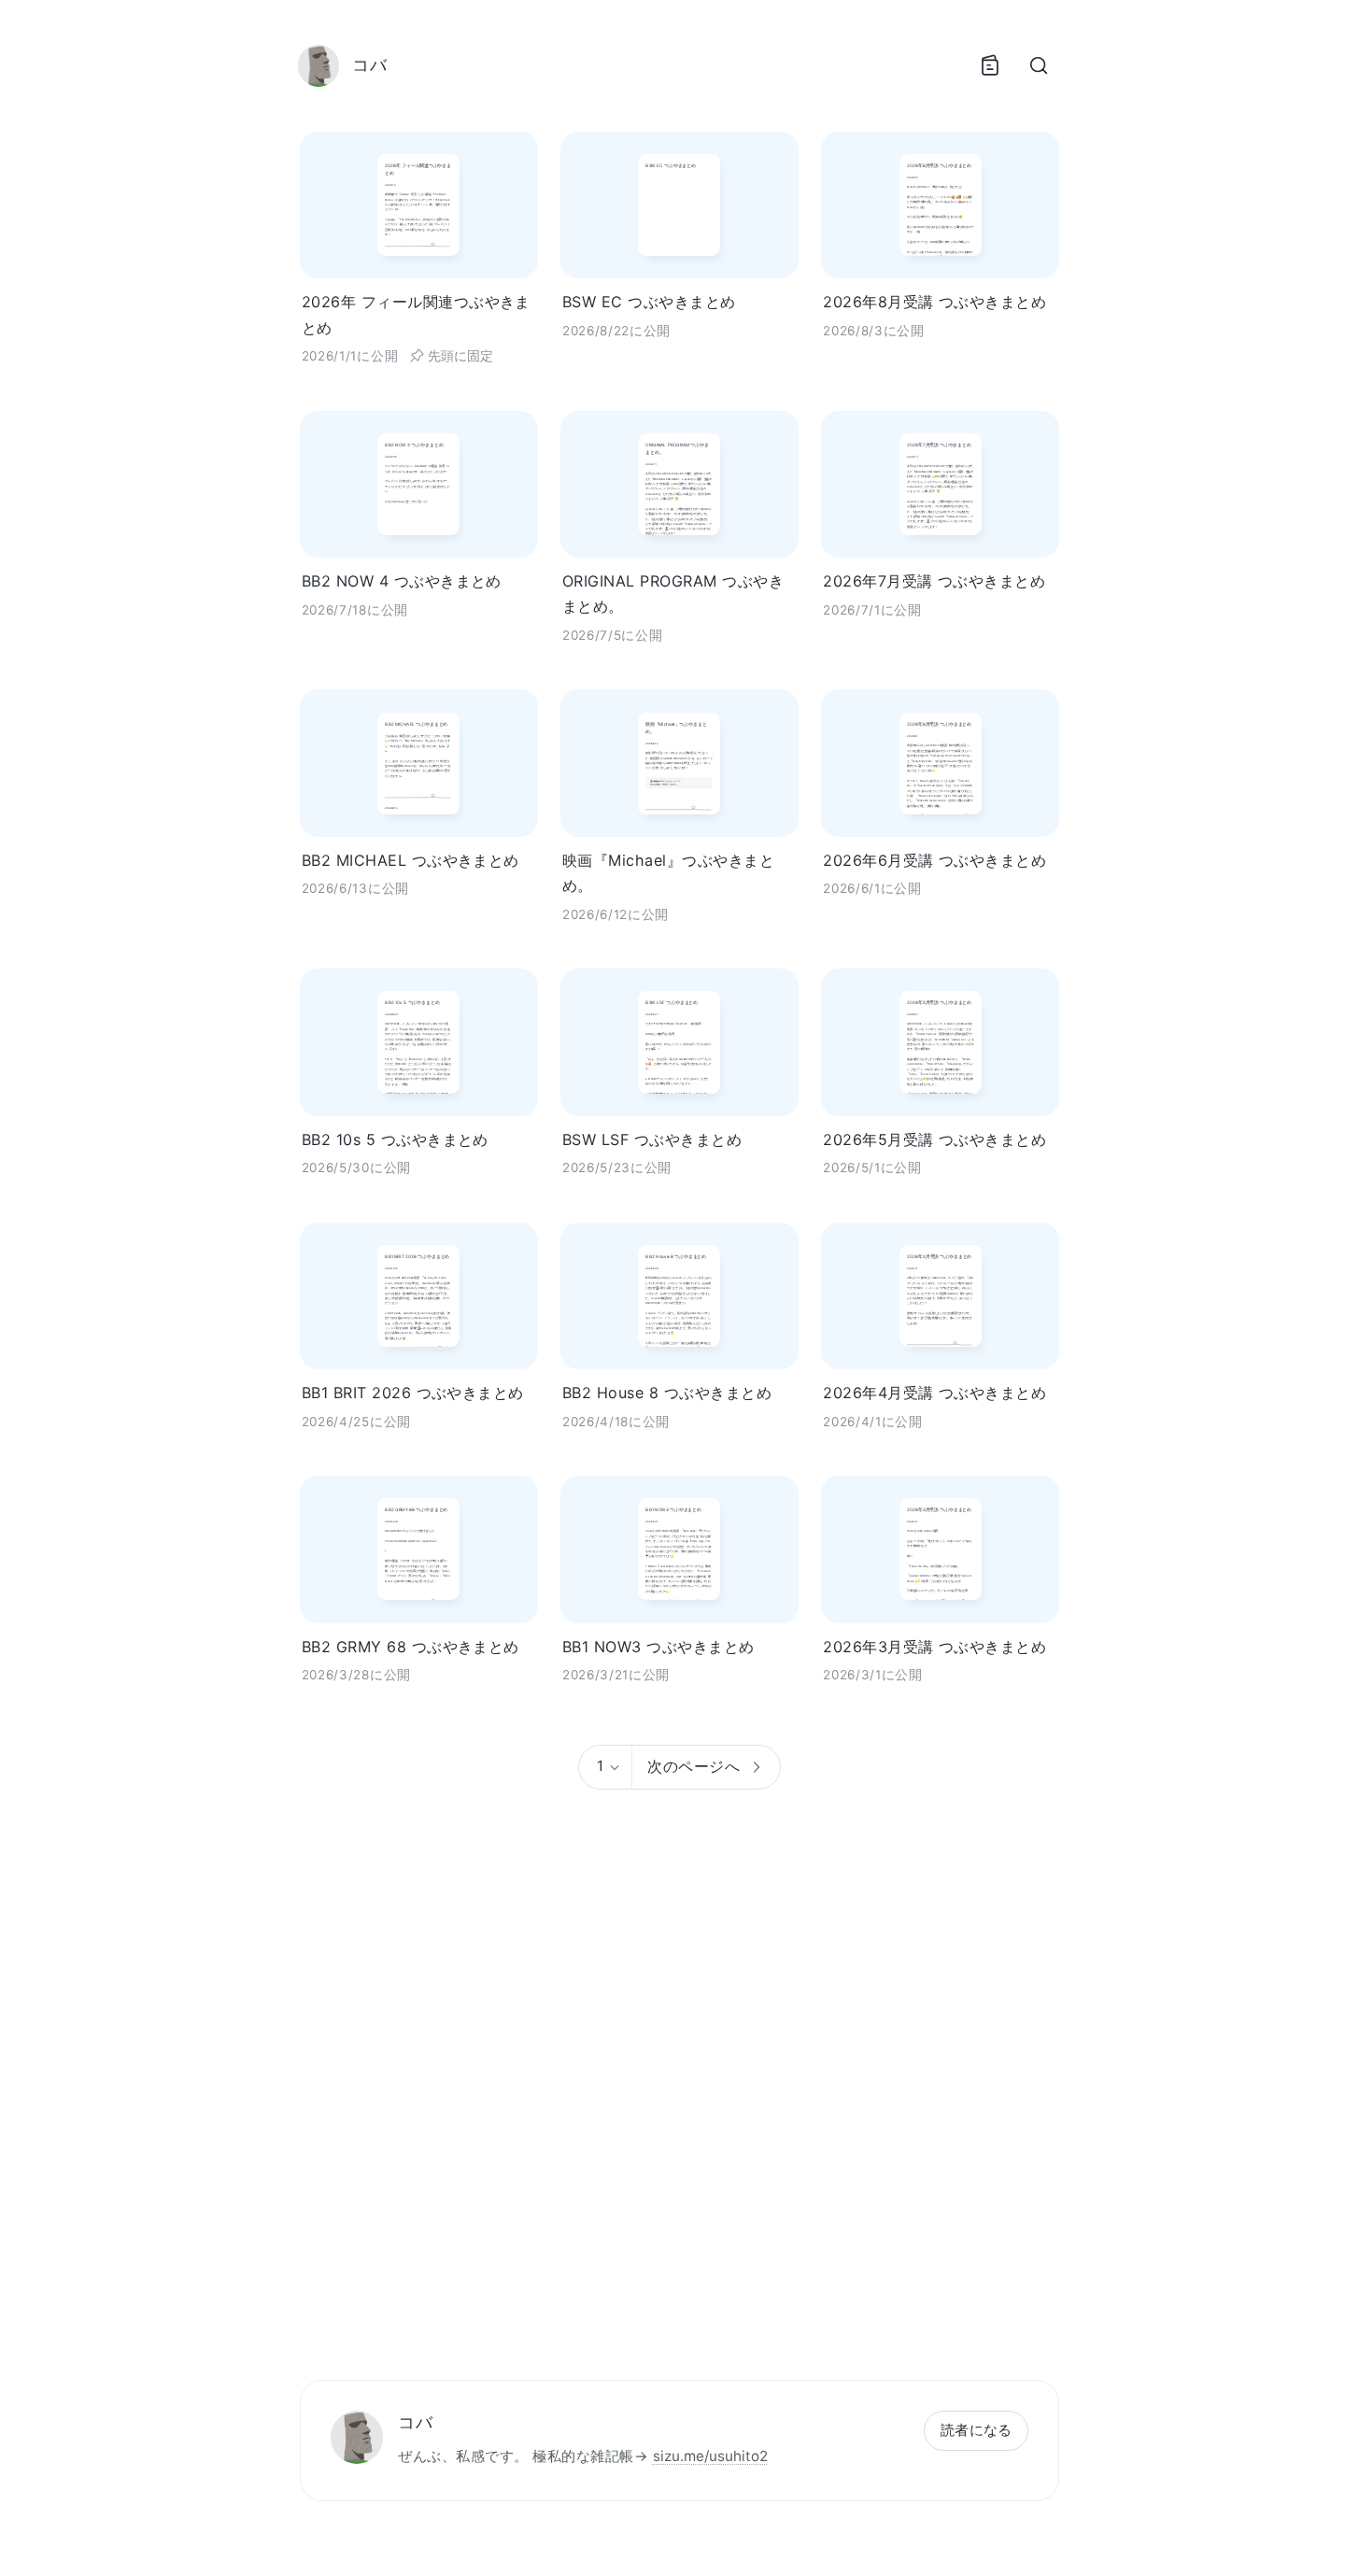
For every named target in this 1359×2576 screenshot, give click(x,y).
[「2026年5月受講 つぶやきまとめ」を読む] (940, 1042)
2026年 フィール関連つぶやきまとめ (416, 314)
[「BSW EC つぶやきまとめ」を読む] (679, 205)
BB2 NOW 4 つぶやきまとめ (402, 581)
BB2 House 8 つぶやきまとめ (667, 1393)
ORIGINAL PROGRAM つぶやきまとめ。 (673, 594)
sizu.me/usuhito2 (710, 2456)
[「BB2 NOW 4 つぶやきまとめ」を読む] (419, 484)
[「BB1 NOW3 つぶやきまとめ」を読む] (679, 1549)
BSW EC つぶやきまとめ (649, 302)
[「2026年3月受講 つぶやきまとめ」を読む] (940, 1549)
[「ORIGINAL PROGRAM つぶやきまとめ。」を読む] (679, 484)
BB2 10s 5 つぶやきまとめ (395, 1139)
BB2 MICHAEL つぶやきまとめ (411, 860)
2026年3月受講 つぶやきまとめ (934, 1647)
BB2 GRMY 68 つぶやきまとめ (411, 1647)
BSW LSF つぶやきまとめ (652, 1139)
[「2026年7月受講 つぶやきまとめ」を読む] (940, 484)
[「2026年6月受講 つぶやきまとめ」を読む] (940, 763)
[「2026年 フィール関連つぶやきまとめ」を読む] (419, 205)
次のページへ (694, 1766)
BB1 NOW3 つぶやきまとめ (658, 1647)
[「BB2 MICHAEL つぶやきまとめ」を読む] (419, 763)
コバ (415, 2422)
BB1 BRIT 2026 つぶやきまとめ (413, 1393)
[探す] (1039, 65)
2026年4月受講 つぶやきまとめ (934, 1393)
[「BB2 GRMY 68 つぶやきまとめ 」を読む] (419, 1549)
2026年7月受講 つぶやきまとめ (934, 581)
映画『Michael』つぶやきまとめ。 (668, 873)
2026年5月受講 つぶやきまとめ (934, 1139)
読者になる (977, 2430)
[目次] (990, 65)
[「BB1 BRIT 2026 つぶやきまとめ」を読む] (419, 1296)
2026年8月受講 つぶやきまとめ (934, 302)
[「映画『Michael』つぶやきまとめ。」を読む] (679, 763)
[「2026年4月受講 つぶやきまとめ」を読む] (940, 1296)
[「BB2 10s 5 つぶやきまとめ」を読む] (419, 1042)
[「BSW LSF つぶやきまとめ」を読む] (679, 1042)
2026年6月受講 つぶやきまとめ (934, 860)
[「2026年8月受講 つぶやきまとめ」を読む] (940, 205)
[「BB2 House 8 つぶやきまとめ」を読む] (679, 1296)
